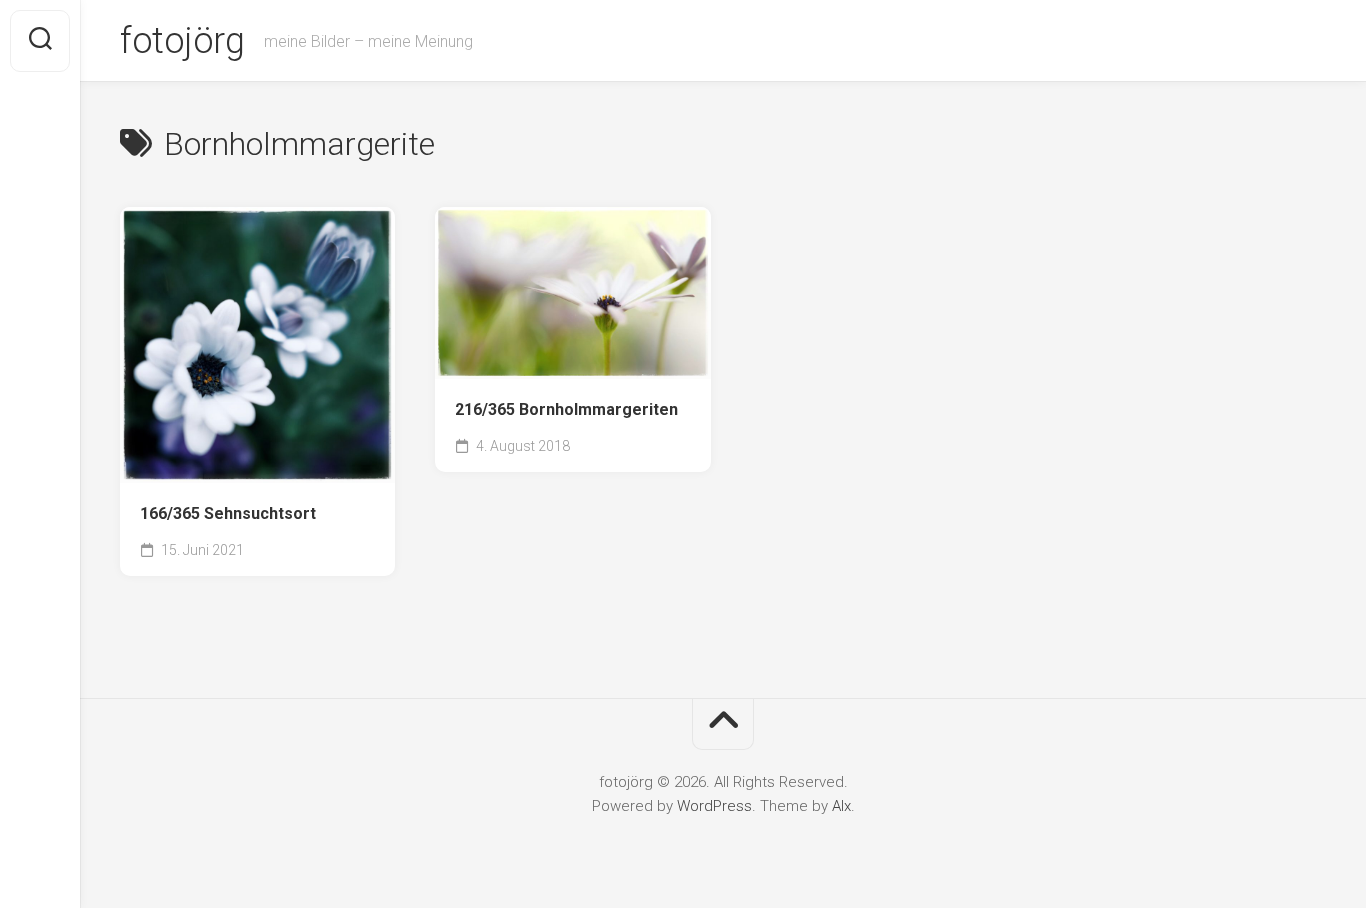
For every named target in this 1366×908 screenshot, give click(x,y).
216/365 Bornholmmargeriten (566, 409)
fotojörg (182, 41)
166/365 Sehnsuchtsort (228, 513)
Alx (841, 806)
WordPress (714, 806)
